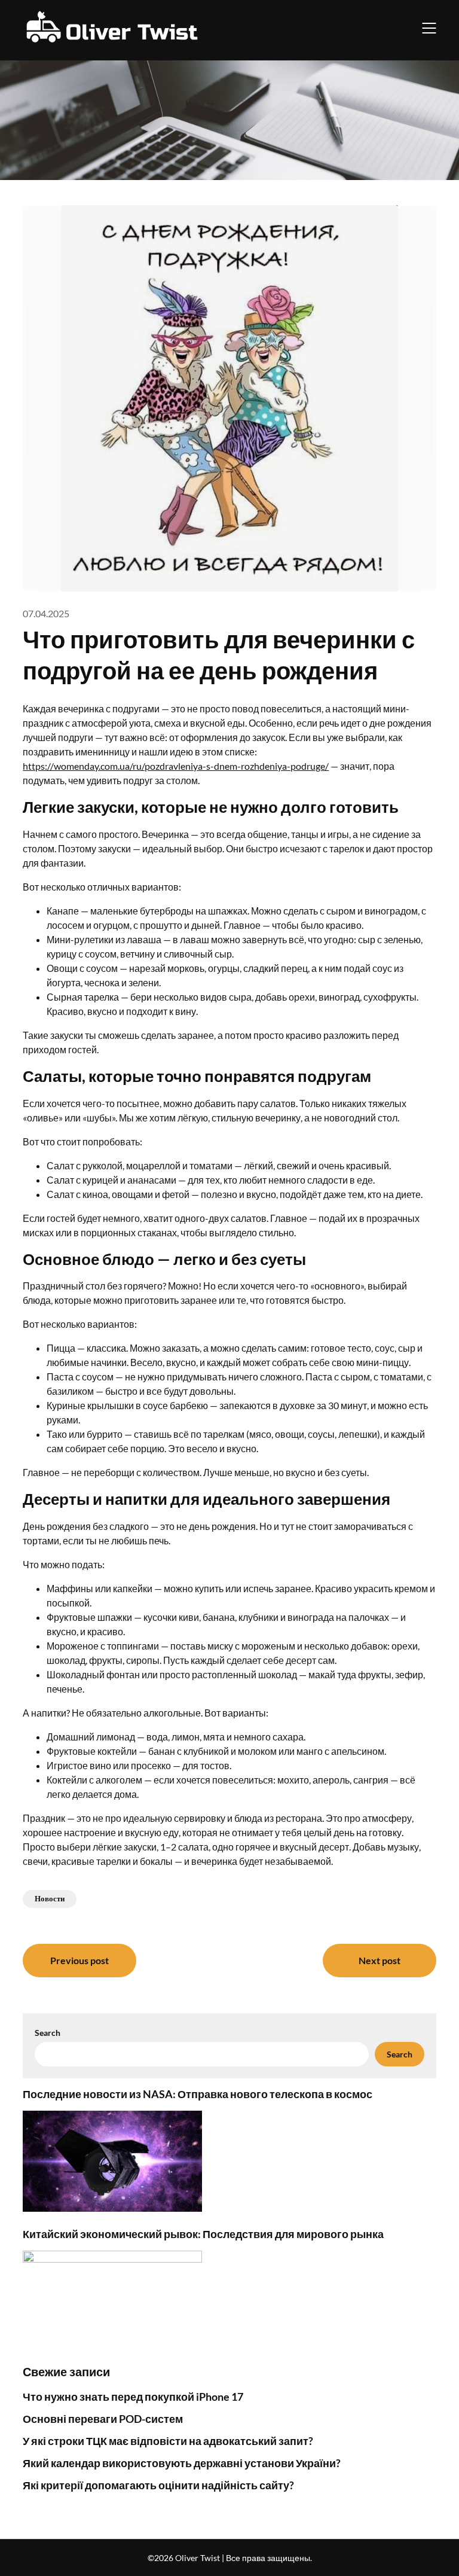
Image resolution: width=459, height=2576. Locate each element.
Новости (50, 1898)
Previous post (79, 1960)
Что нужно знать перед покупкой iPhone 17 (133, 2397)
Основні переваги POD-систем (103, 2419)
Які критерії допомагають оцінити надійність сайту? (158, 2485)
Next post (380, 1960)
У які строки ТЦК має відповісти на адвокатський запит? (168, 2441)
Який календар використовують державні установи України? (182, 2463)
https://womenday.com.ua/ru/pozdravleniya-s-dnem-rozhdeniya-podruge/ (176, 766)
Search (48, 2033)
